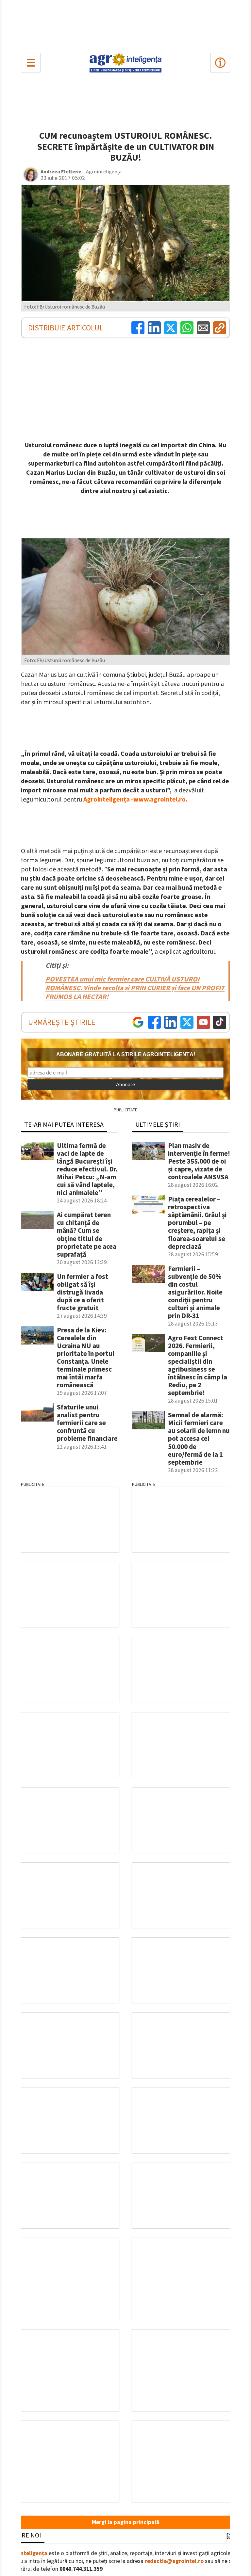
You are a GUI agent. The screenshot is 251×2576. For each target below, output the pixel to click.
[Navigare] (31, 63)
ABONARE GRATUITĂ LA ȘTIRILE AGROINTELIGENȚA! (126, 1054)
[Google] (138, 1022)
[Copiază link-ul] (220, 328)
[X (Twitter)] (171, 328)
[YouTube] (203, 1022)
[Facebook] (138, 328)
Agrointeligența (27, 2553)
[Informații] (220, 63)
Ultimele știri (158, 1124)
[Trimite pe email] (203, 328)
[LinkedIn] (154, 328)
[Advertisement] (125, 25)
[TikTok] (220, 1022)
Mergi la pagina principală (125, 2522)
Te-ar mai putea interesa (64, 1124)
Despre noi (24, 2535)
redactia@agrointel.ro (174, 2561)
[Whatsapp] (187, 328)
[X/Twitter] (187, 1022)
